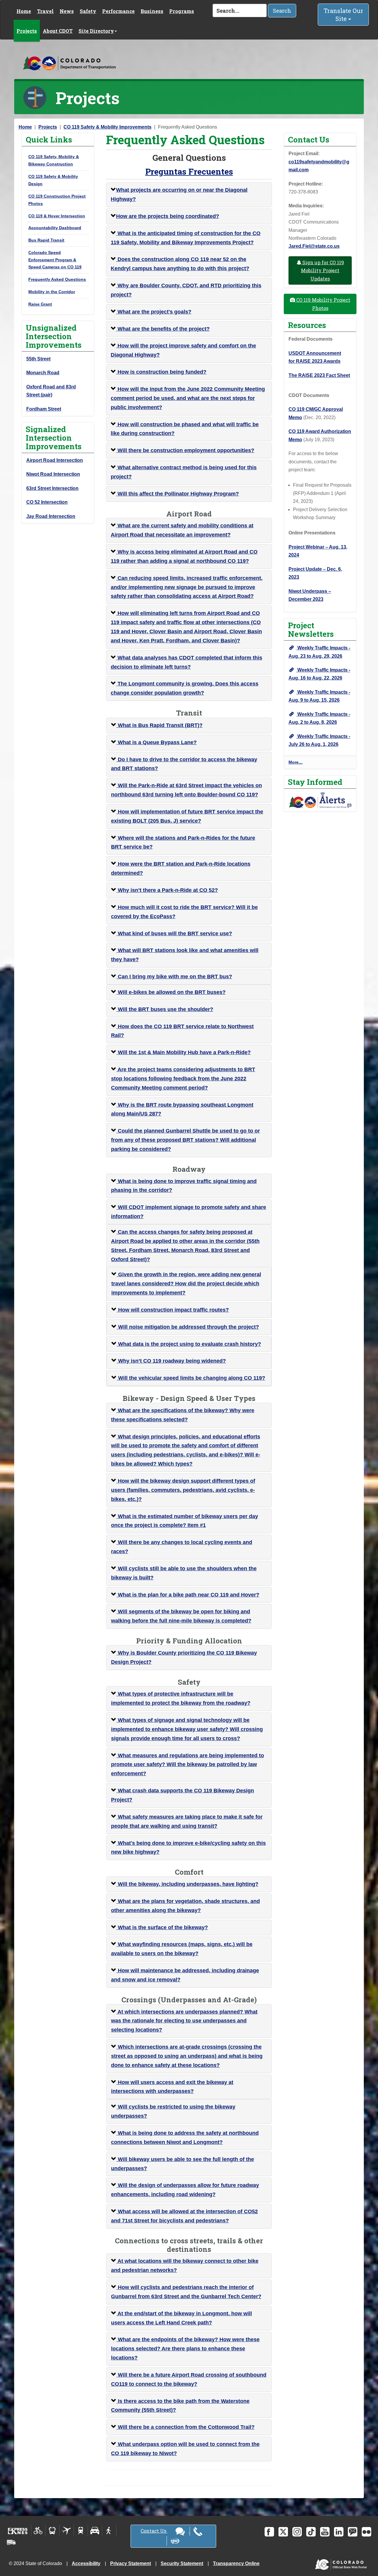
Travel (45, 11)
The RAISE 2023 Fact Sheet (319, 375)
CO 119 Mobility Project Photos (323, 304)
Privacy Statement (131, 2563)
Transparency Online (236, 2563)
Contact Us (154, 2531)
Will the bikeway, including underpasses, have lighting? (187, 1884)
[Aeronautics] (67, 2531)
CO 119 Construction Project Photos (57, 200)
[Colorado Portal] (342, 2563)
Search (282, 11)
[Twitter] (283, 2532)
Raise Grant (40, 304)
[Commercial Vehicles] (11, 2542)
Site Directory (96, 31)
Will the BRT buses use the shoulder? (165, 1009)
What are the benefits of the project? (163, 329)
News (67, 11)
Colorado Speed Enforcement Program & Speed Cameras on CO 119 (55, 260)
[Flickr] (366, 2532)
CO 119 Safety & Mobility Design (53, 180)
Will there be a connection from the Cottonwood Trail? (185, 2427)
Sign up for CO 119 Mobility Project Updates (322, 270)
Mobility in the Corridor (52, 292)
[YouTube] (325, 2532)
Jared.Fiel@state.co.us (314, 246)
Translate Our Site (343, 15)
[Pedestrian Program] (109, 2531)
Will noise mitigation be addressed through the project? (188, 1327)
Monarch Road (43, 373)
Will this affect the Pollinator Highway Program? (177, 494)
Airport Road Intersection (55, 460)
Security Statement (182, 2563)
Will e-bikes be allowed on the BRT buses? (171, 992)
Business (152, 11)
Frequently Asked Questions (57, 279)
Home (24, 11)
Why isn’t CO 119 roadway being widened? (171, 1361)
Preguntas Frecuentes (189, 172)
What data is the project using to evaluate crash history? (189, 1344)
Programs (182, 11)
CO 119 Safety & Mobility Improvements (107, 127)
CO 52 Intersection (47, 502)
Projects (27, 31)
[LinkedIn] (339, 2532)
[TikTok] (311, 2532)
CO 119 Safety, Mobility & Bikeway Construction (54, 160)
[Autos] (95, 2531)
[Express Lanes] (18, 2531)
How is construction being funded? (161, 372)
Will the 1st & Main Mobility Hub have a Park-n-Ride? (184, 1052)
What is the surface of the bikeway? (162, 1927)
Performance (118, 11)
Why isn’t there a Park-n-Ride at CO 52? (167, 890)
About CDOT (58, 31)
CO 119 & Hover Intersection (57, 216)
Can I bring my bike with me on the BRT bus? (174, 977)
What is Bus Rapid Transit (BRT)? (159, 725)
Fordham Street (44, 409)
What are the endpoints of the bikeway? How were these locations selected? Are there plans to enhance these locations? (185, 2349)
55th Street (38, 359)
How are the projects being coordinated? (168, 216)
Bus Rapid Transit (46, 240)
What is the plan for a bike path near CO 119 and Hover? (188, 1595)
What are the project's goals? (154, 312)
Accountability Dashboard (55, 228)
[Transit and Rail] (52, 2531)
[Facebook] (269, 2532)
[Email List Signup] (353, 2532)
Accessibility (86, 2563)
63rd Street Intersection (52, 488)
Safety (88, 11)
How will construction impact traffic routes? (173, 1310)
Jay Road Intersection (51, 516)
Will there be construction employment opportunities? (185, 450)
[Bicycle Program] (38, 2531)
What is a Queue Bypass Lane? (157, 742)
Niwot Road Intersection (53, 474)
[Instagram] (297, 2532)
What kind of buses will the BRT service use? (174, 933)
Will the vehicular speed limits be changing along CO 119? (191, 1378)
